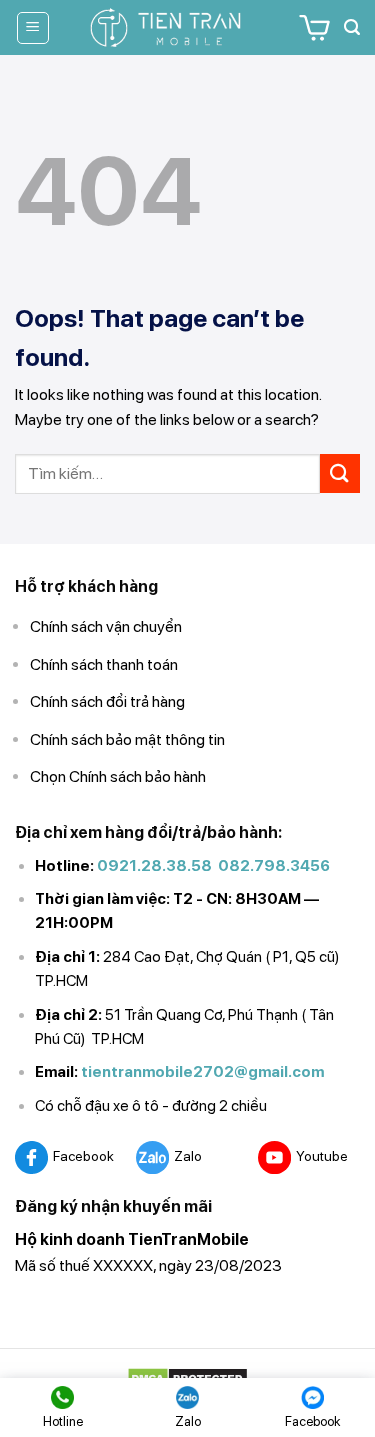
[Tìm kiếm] (352, 27)
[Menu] (33, 28)
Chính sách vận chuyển (106, 626)
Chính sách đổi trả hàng (107, 701)
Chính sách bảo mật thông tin (127, 739)
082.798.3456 (274, 866)
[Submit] (340, 473)
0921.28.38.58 (154, 866)
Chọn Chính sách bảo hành (118, 776)
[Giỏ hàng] (314, 28)
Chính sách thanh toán (104, 664)
